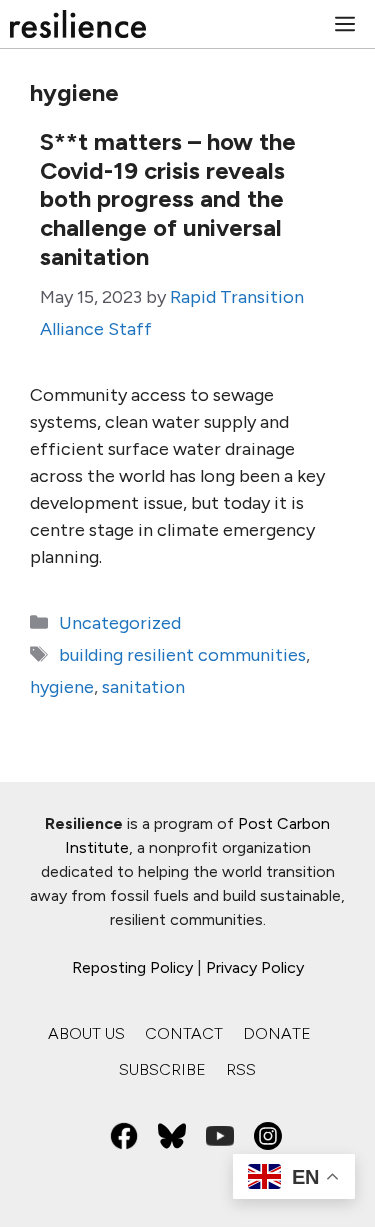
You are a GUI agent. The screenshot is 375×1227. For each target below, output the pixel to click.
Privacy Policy (255, 967)
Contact (184, 1033)
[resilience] (78, 24)
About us (86, 1033)
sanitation (143, 687)
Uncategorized (120, 623)
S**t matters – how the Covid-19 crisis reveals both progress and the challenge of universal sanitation (168, 199)
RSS (241, 1069)
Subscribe (162, 1069)
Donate (277, 1033)
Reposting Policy (132, 967)
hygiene (62, 687)
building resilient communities (182, 655)
